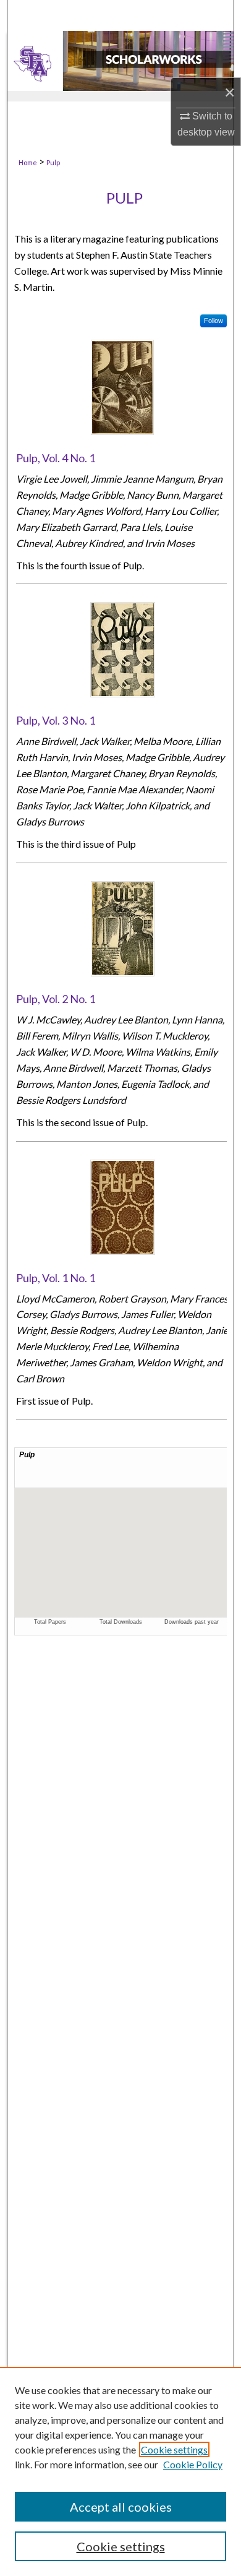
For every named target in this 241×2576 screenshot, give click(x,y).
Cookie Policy (193, 2464)
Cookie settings (174, 2449)
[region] (120, 2471)
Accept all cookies (121, 2507)
